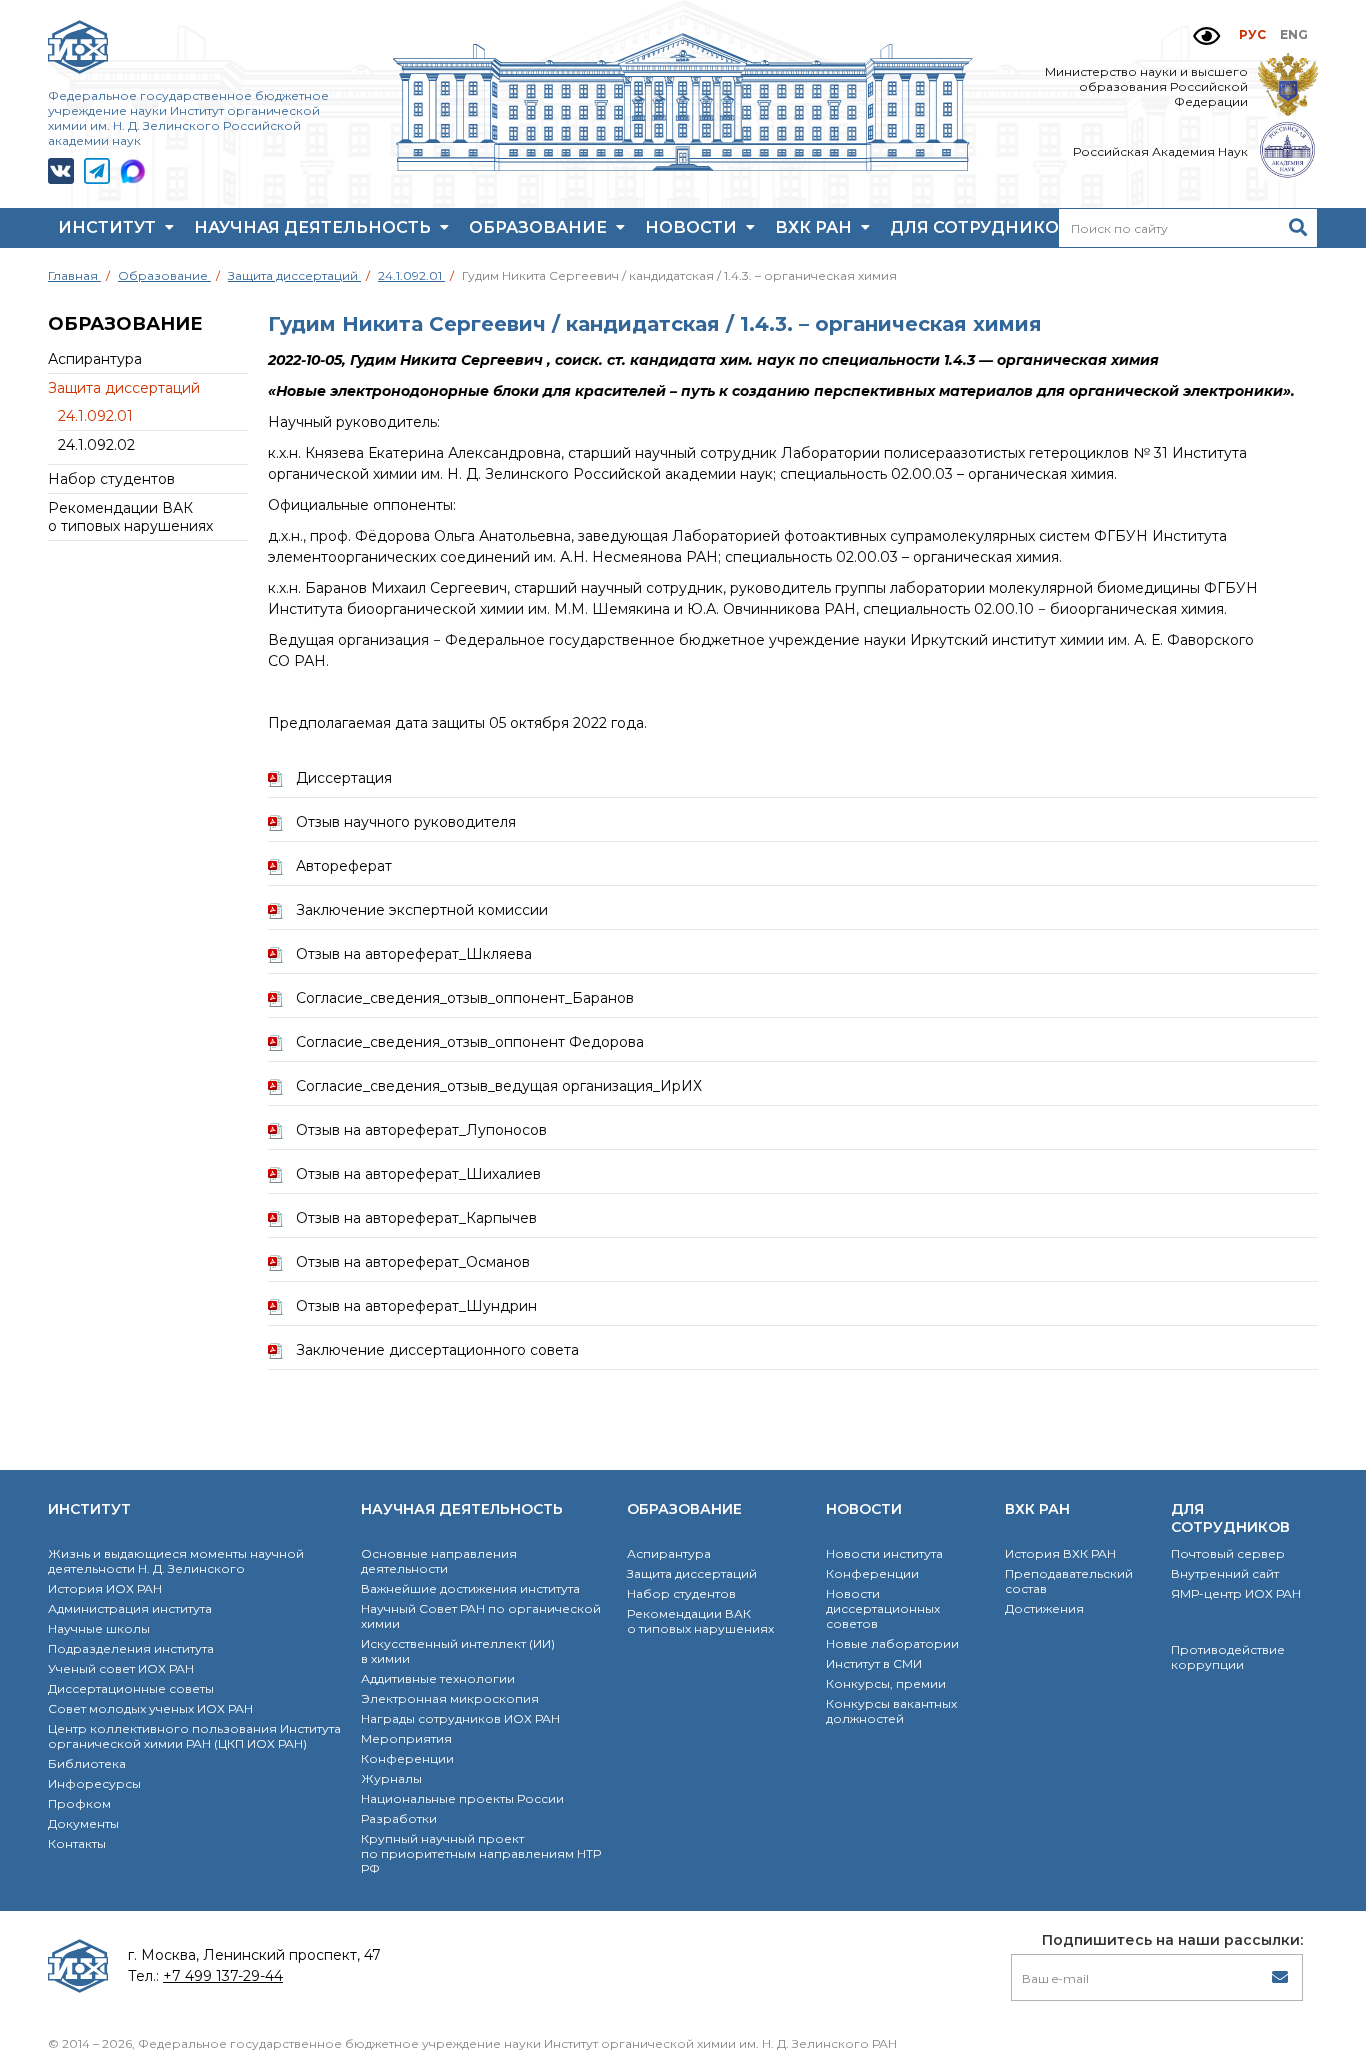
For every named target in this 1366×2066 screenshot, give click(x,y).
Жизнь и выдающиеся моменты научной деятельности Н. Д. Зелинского (176, 1561)
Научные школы (99, 1628)
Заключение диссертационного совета (437, 1350)
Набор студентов (111, 479)
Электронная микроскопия (450, 1698)
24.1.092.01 (95, 416)
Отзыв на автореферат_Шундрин (416, 1306)
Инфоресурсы (94, 1783)
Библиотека (87, 1763)
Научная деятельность (314, 227)
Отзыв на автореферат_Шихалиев (418, 1174)
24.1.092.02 (96, 445)
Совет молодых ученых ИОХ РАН (150, 1708)
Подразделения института (131, 1648)
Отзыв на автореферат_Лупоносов (421, 1130)
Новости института (884, 1553)
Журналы (391, 1778)
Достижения (1044, 1608)
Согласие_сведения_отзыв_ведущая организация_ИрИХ (499, 1086)
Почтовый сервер (1228, 1553)
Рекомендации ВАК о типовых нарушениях (130, 517)
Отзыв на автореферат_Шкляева (414, 954)
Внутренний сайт (1225, 1573)
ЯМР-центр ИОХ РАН (1236, 1593)
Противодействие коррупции (1228, 1657)
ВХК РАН (815, 227)
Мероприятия (406, 1738)
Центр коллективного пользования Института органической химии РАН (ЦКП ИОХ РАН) (194, 1736)
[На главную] (683, 166)
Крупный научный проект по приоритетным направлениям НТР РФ (481, 1853)
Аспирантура (95, 359)
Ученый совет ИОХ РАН (121, 1668)
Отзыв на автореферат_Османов (413, 1262)
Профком (79, 1803)
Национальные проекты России (462, 1798)
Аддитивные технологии (438, 1678)
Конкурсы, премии (886, 1683)
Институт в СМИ (874, 1663)
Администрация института (130, 1608)
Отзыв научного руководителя (406, 822)
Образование (540, 227)
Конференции (407, 1758)
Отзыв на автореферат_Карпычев (416, 1218)
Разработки (399, 1818)
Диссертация (344, 778)
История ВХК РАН (1060, 1553)
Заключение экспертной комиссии (422, 910)
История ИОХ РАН (105, 1588)
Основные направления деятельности (439, 1561)
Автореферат (344, 866)
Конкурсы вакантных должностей (891, 1711)
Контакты (77, 1843)
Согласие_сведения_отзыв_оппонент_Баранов (465, 998)
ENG (1294, 34)
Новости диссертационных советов (883, 1608)
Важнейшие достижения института (470, 1588)
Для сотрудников (983, 227)
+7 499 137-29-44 (223, 1976)
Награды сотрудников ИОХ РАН (460, 1718)
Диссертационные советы (131, 1688)
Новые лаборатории (892, 1643)
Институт (109, 227)
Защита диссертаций (124, 388)
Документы (83, 1823)
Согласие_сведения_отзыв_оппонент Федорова (470, 1042)
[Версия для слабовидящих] (1206, 36)
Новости (693, 227)
